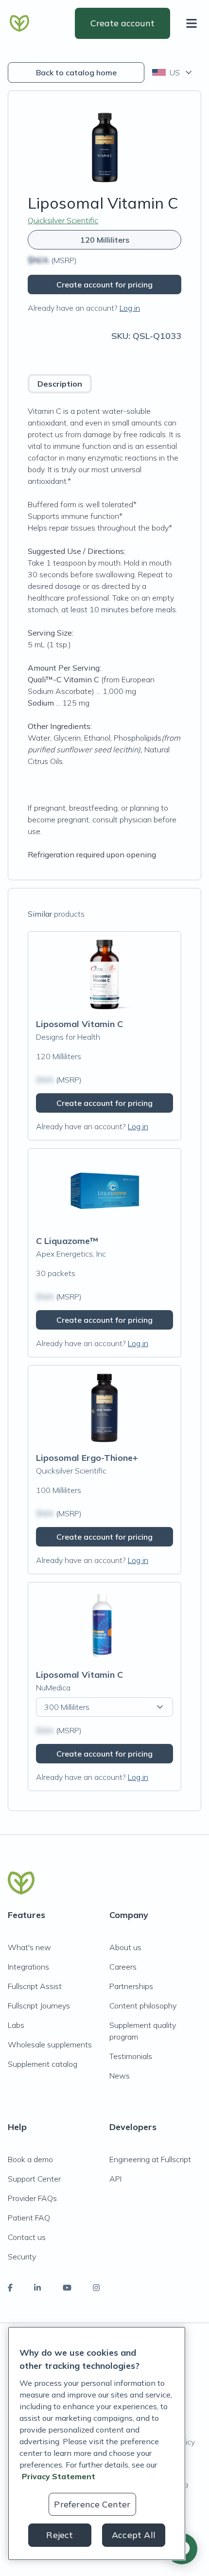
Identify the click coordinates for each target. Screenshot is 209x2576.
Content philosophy (143, 2006)
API (115, 2179)
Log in (130, 308)
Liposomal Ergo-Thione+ (87, 1458)
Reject (60, 2535)
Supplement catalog (43, 2064)
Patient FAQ (29, 2218)
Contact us (27, 2237)
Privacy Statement (59, 2476)
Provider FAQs (32, 2198)
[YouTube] (67, 2288)
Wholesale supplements (50, 2044)
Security (22, 2256)
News (120, 2076)
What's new (29, 1947)
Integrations (28, 1967)
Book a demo (30, 2159)
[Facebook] (10, 2288)
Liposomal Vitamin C (79, 1024)
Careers (123, 1967)
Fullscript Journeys (39, 2006)
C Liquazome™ (67, 1241)
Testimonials (131, 2056)
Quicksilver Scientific (63, 220)
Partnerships (131, 1986)
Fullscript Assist (35, 1986)
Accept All (134, 2535)
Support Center (34, 2179)
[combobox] (173, 72)
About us (125, 1947)
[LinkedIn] (37, 2288)
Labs (16, 2025)
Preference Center (92, 2504)
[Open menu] (193, 23)
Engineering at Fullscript (150, 2159)
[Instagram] (96, 2288)
